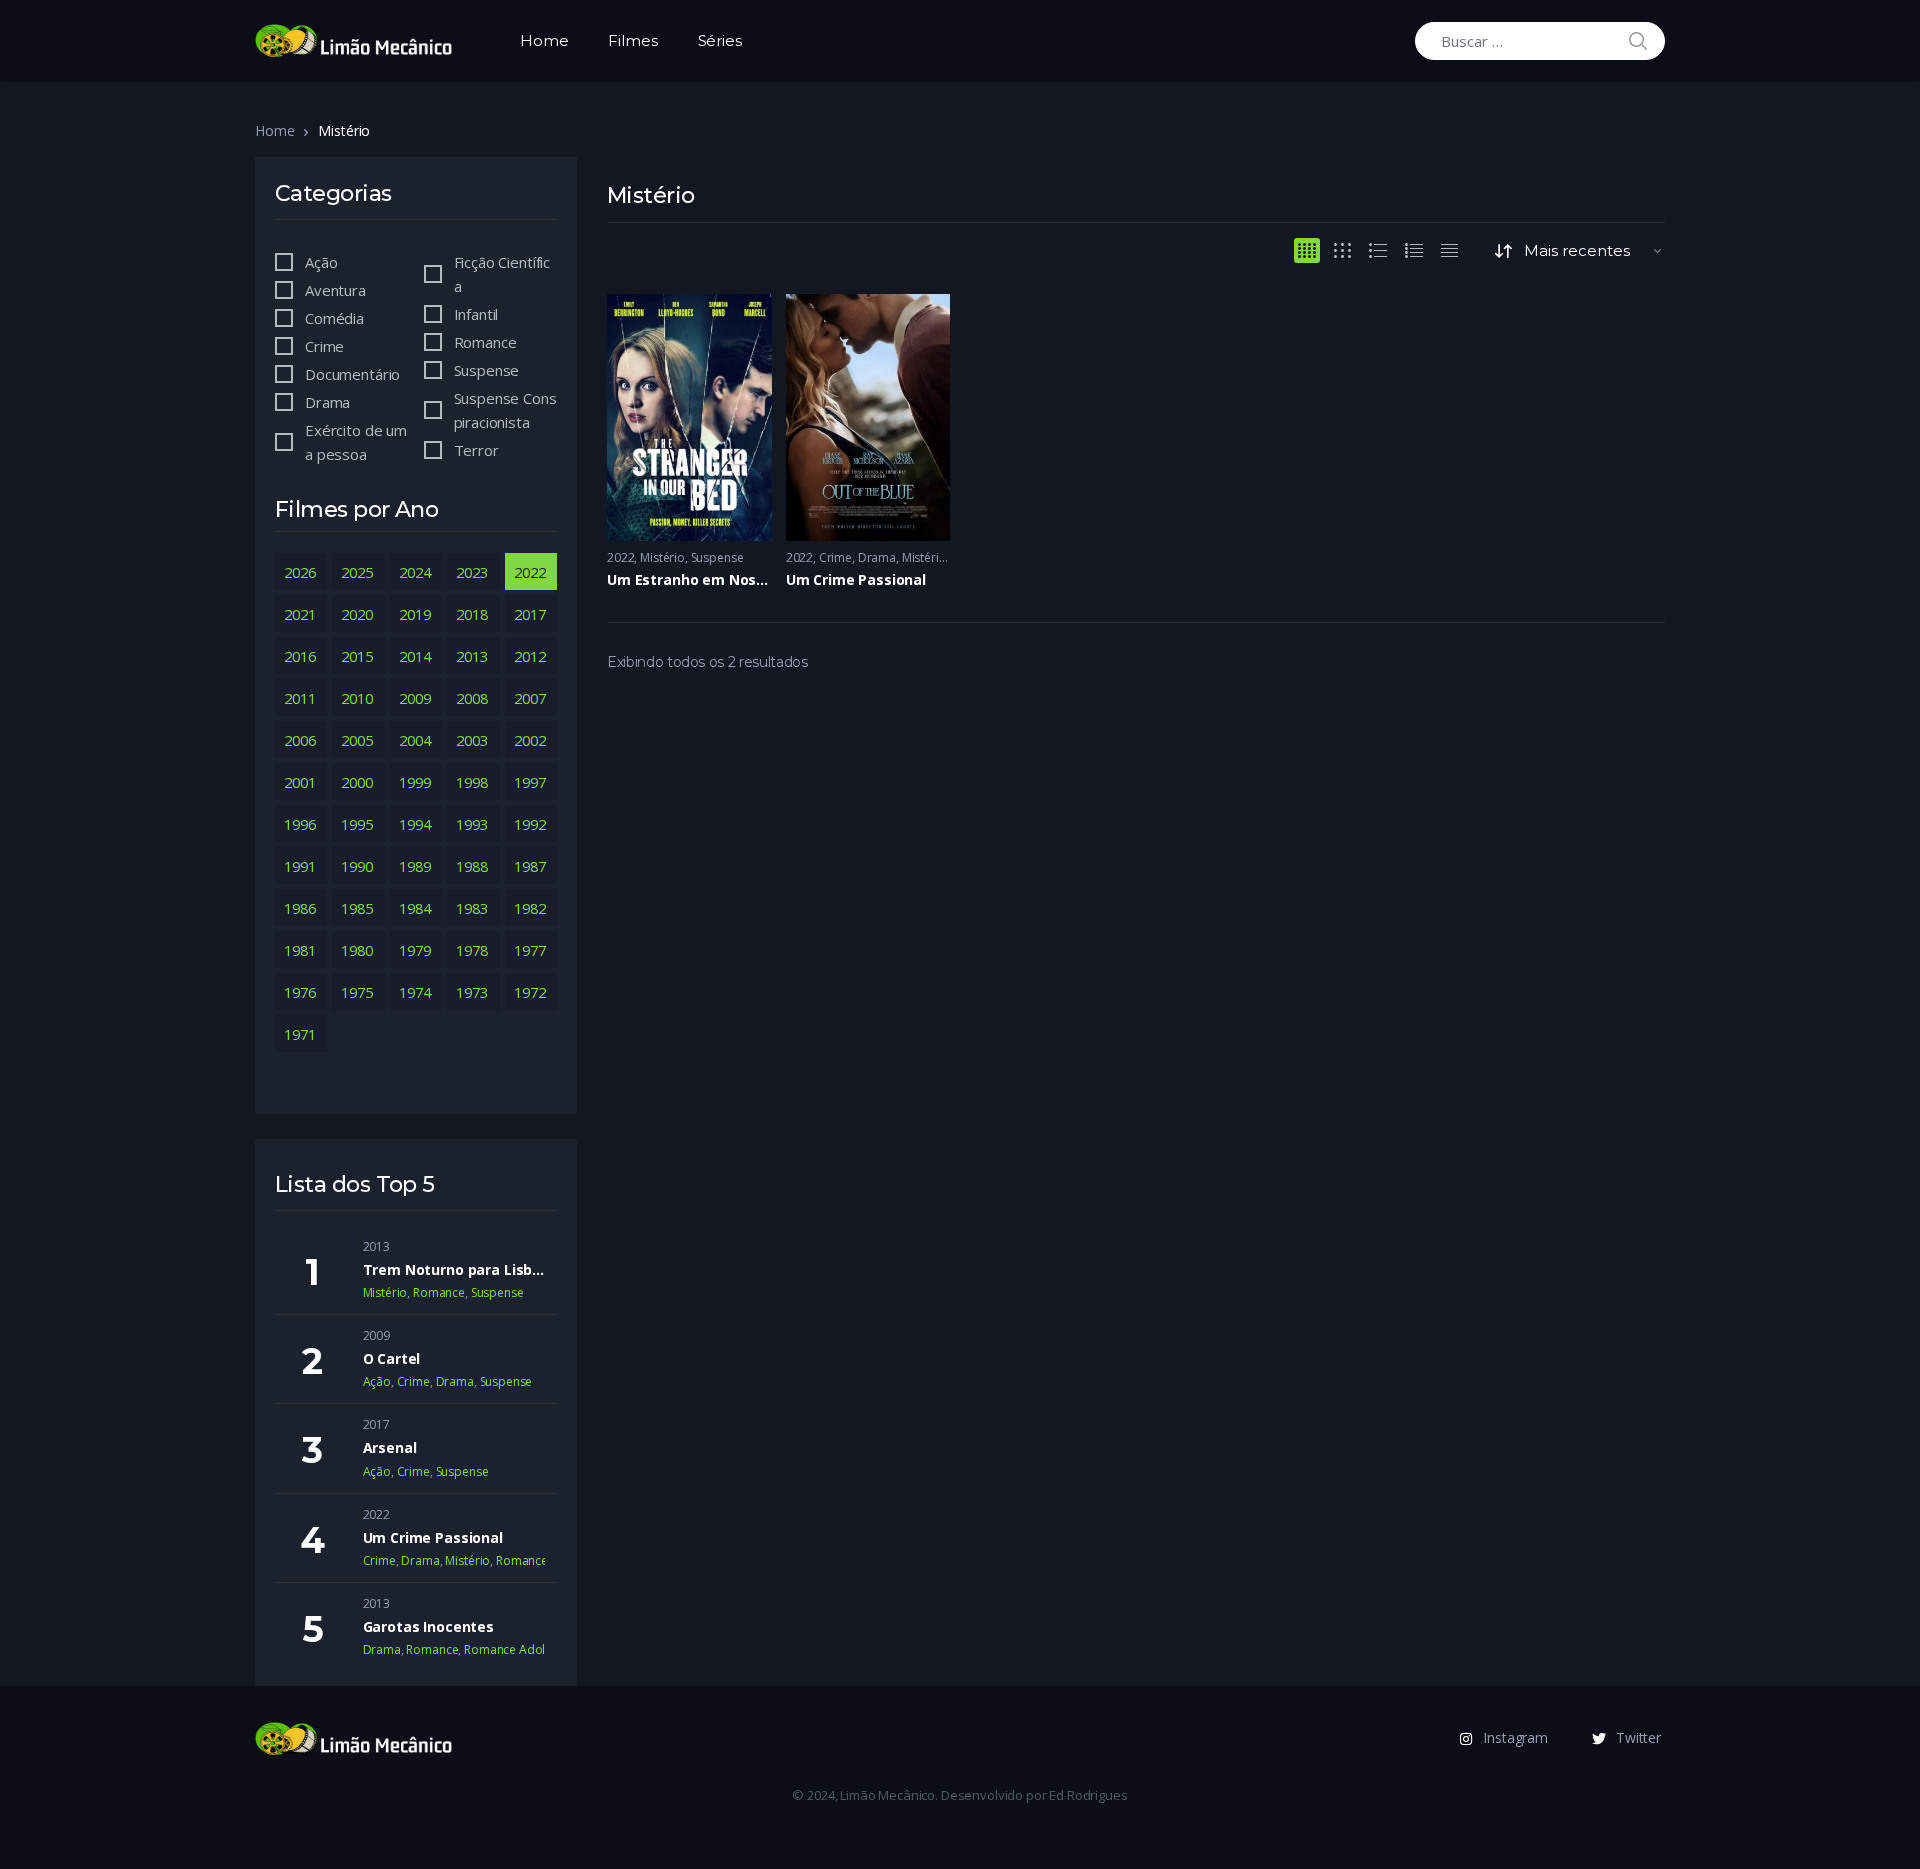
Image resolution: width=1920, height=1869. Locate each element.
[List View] (1414, 250)
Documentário (352, 374)
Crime (835, 557)
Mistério (662, 557)
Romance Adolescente (526, 1649)
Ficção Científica (502, 274)
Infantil (476, 314)
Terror (476, 450)
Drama (877, 557)
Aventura (335, 290)
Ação (321, 262)
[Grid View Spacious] (1342, 250)
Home (544, 40)
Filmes (632, 40)
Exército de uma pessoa (356, 442)
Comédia (334, 318)
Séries (720, 40)
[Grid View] (1307, 250)
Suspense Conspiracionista (505, 410)
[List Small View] (1449, 250)
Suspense (717, 557)
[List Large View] (1378, 250)
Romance (485, 342)
